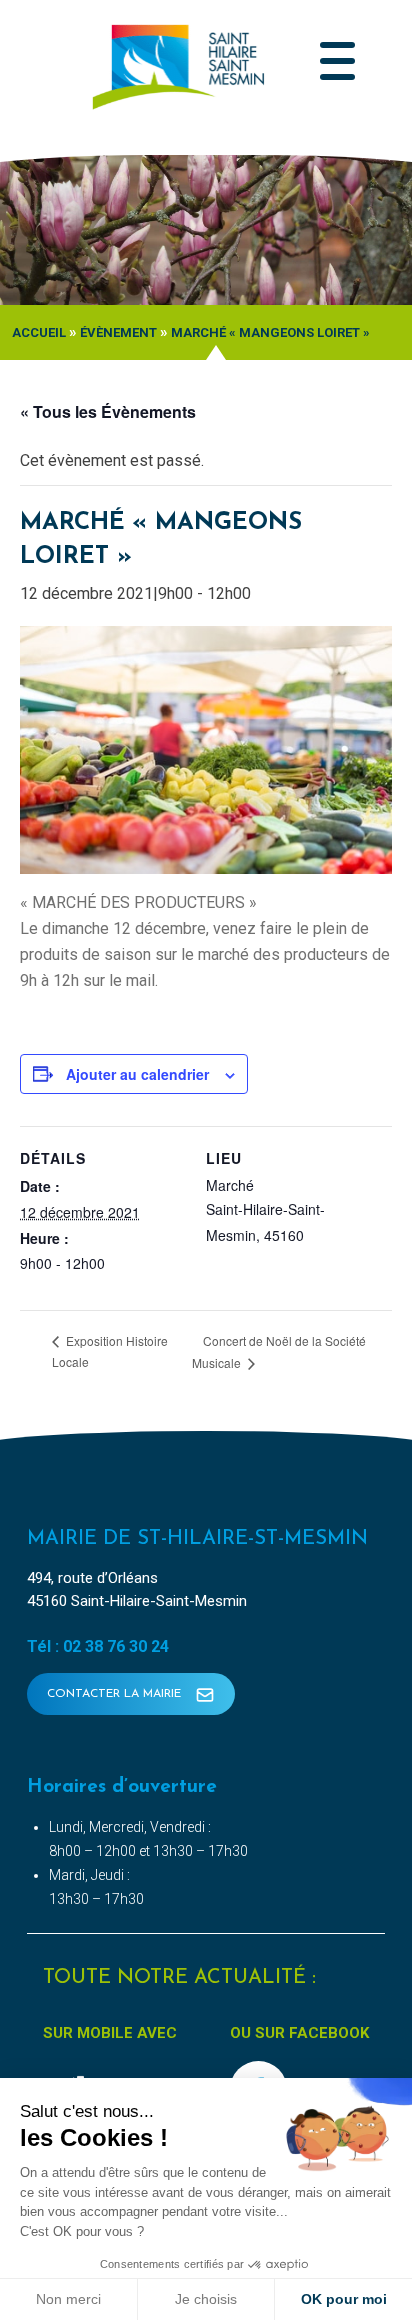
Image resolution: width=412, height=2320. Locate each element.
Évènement (118, 332)
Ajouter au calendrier (137, 1074)
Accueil (39, 332)
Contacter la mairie (116, 1694)
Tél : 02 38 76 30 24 (98, 1646)
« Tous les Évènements (108, 411)
